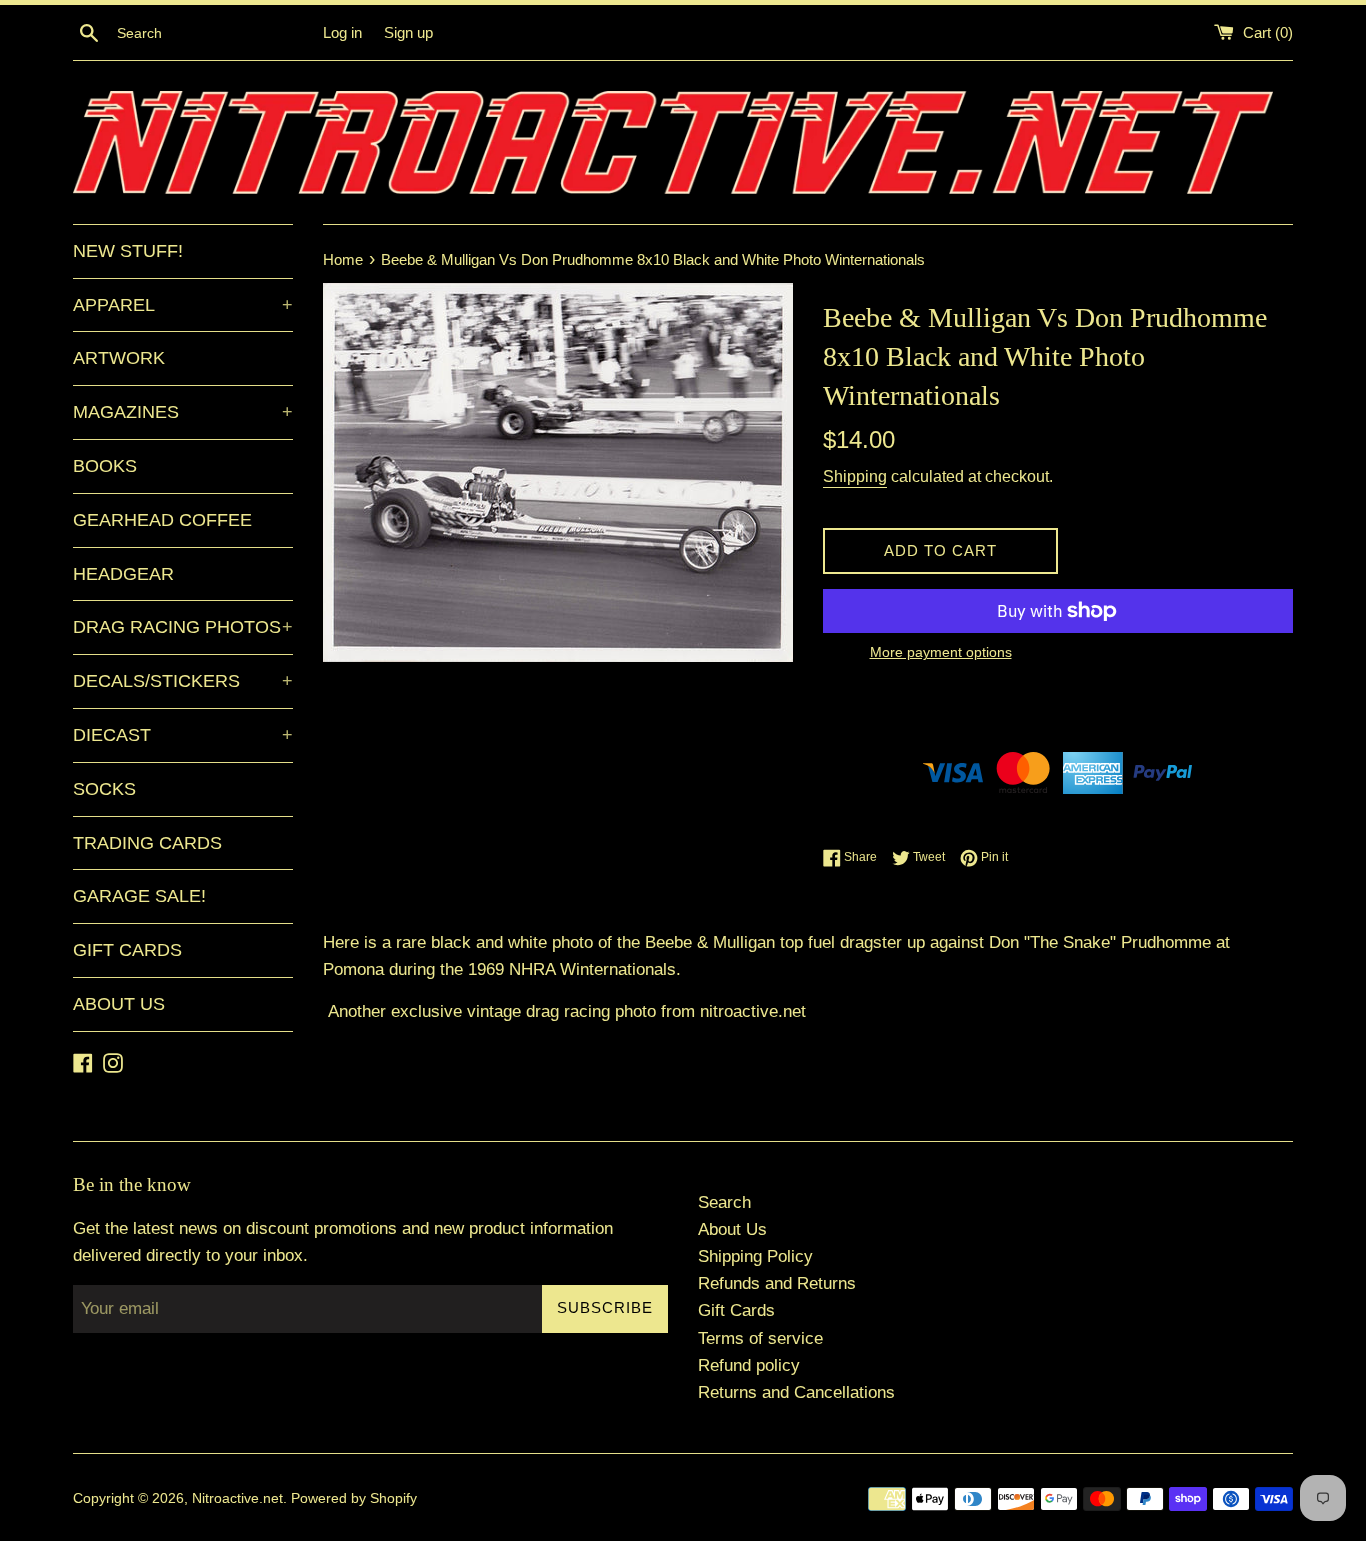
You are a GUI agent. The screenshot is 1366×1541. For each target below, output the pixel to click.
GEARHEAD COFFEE (162, 520)
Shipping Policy (755, 1256)
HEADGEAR (123, 574)
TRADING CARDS (147, 843)
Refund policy (749, 1365)
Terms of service (760, 1338)
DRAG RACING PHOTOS (183, 627)
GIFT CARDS (127, 950)
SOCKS (104, 789)
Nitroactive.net (237, 1498)
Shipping (855, 476)
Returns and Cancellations (796, 1392)
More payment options (941, 652)
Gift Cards (736, 1310)
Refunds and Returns (777, 1283)
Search (724, 1202)
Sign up (408, 32)
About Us (732, 1229)
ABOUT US (119, 1004)
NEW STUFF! (128, 251)
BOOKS (105, 466)
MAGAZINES (183, 412)
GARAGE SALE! (139, 896)
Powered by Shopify (354, 1498)
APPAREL (183, 305)
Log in (342, 32)
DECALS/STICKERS (183, 681)
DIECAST (183, 735)
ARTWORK (119, 358)
